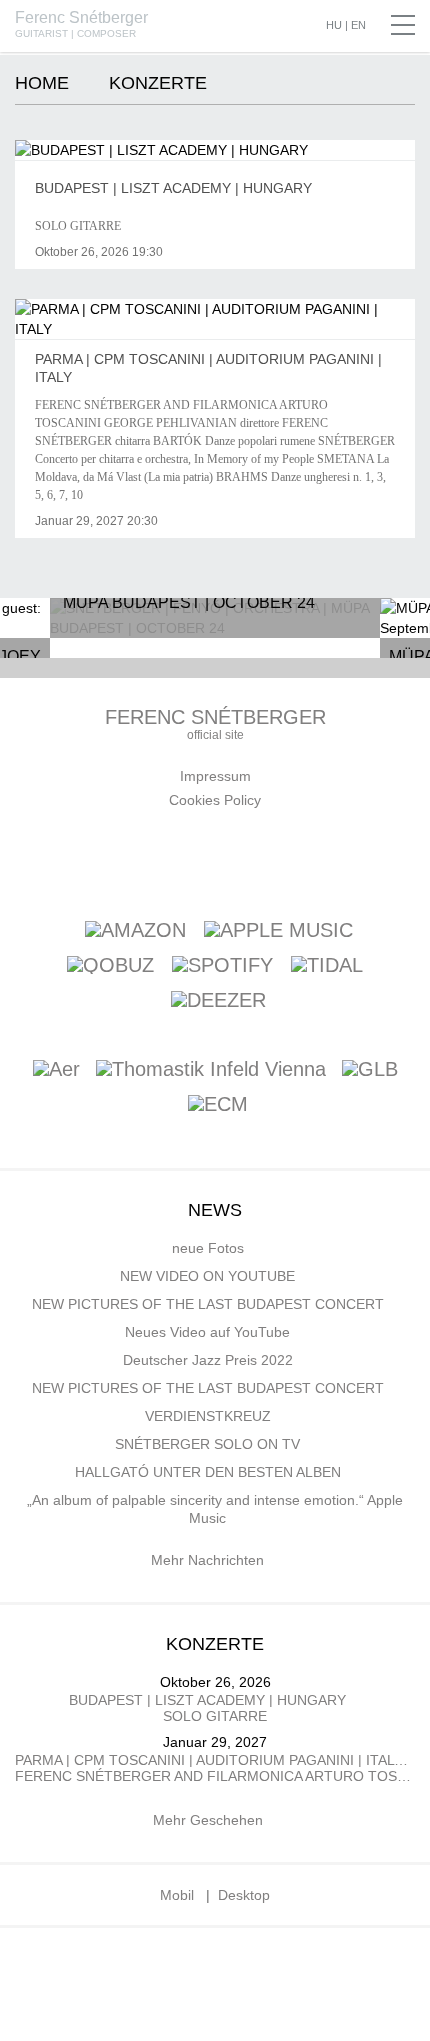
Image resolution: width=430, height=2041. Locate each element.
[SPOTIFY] (222, 964)
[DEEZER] (218, 999)
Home (42, 83)
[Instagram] (316, 860)
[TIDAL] (327, 964)
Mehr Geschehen (210, 1820)
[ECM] (218, 1105)
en (358, 25)
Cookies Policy (215, 800)
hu (334, 25)
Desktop (244, 1895)
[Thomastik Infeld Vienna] (211, 1070)
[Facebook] (128, 860)
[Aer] (56, 1070)
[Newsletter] (175, 860)
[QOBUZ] (110, 964)
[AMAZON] (135, 929)
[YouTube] (222, 860)
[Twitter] (269, 860)
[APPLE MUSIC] (278, 929)
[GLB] (370, 1070)
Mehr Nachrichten (209, 1560)
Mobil (177, 1895)
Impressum (215, 776)
